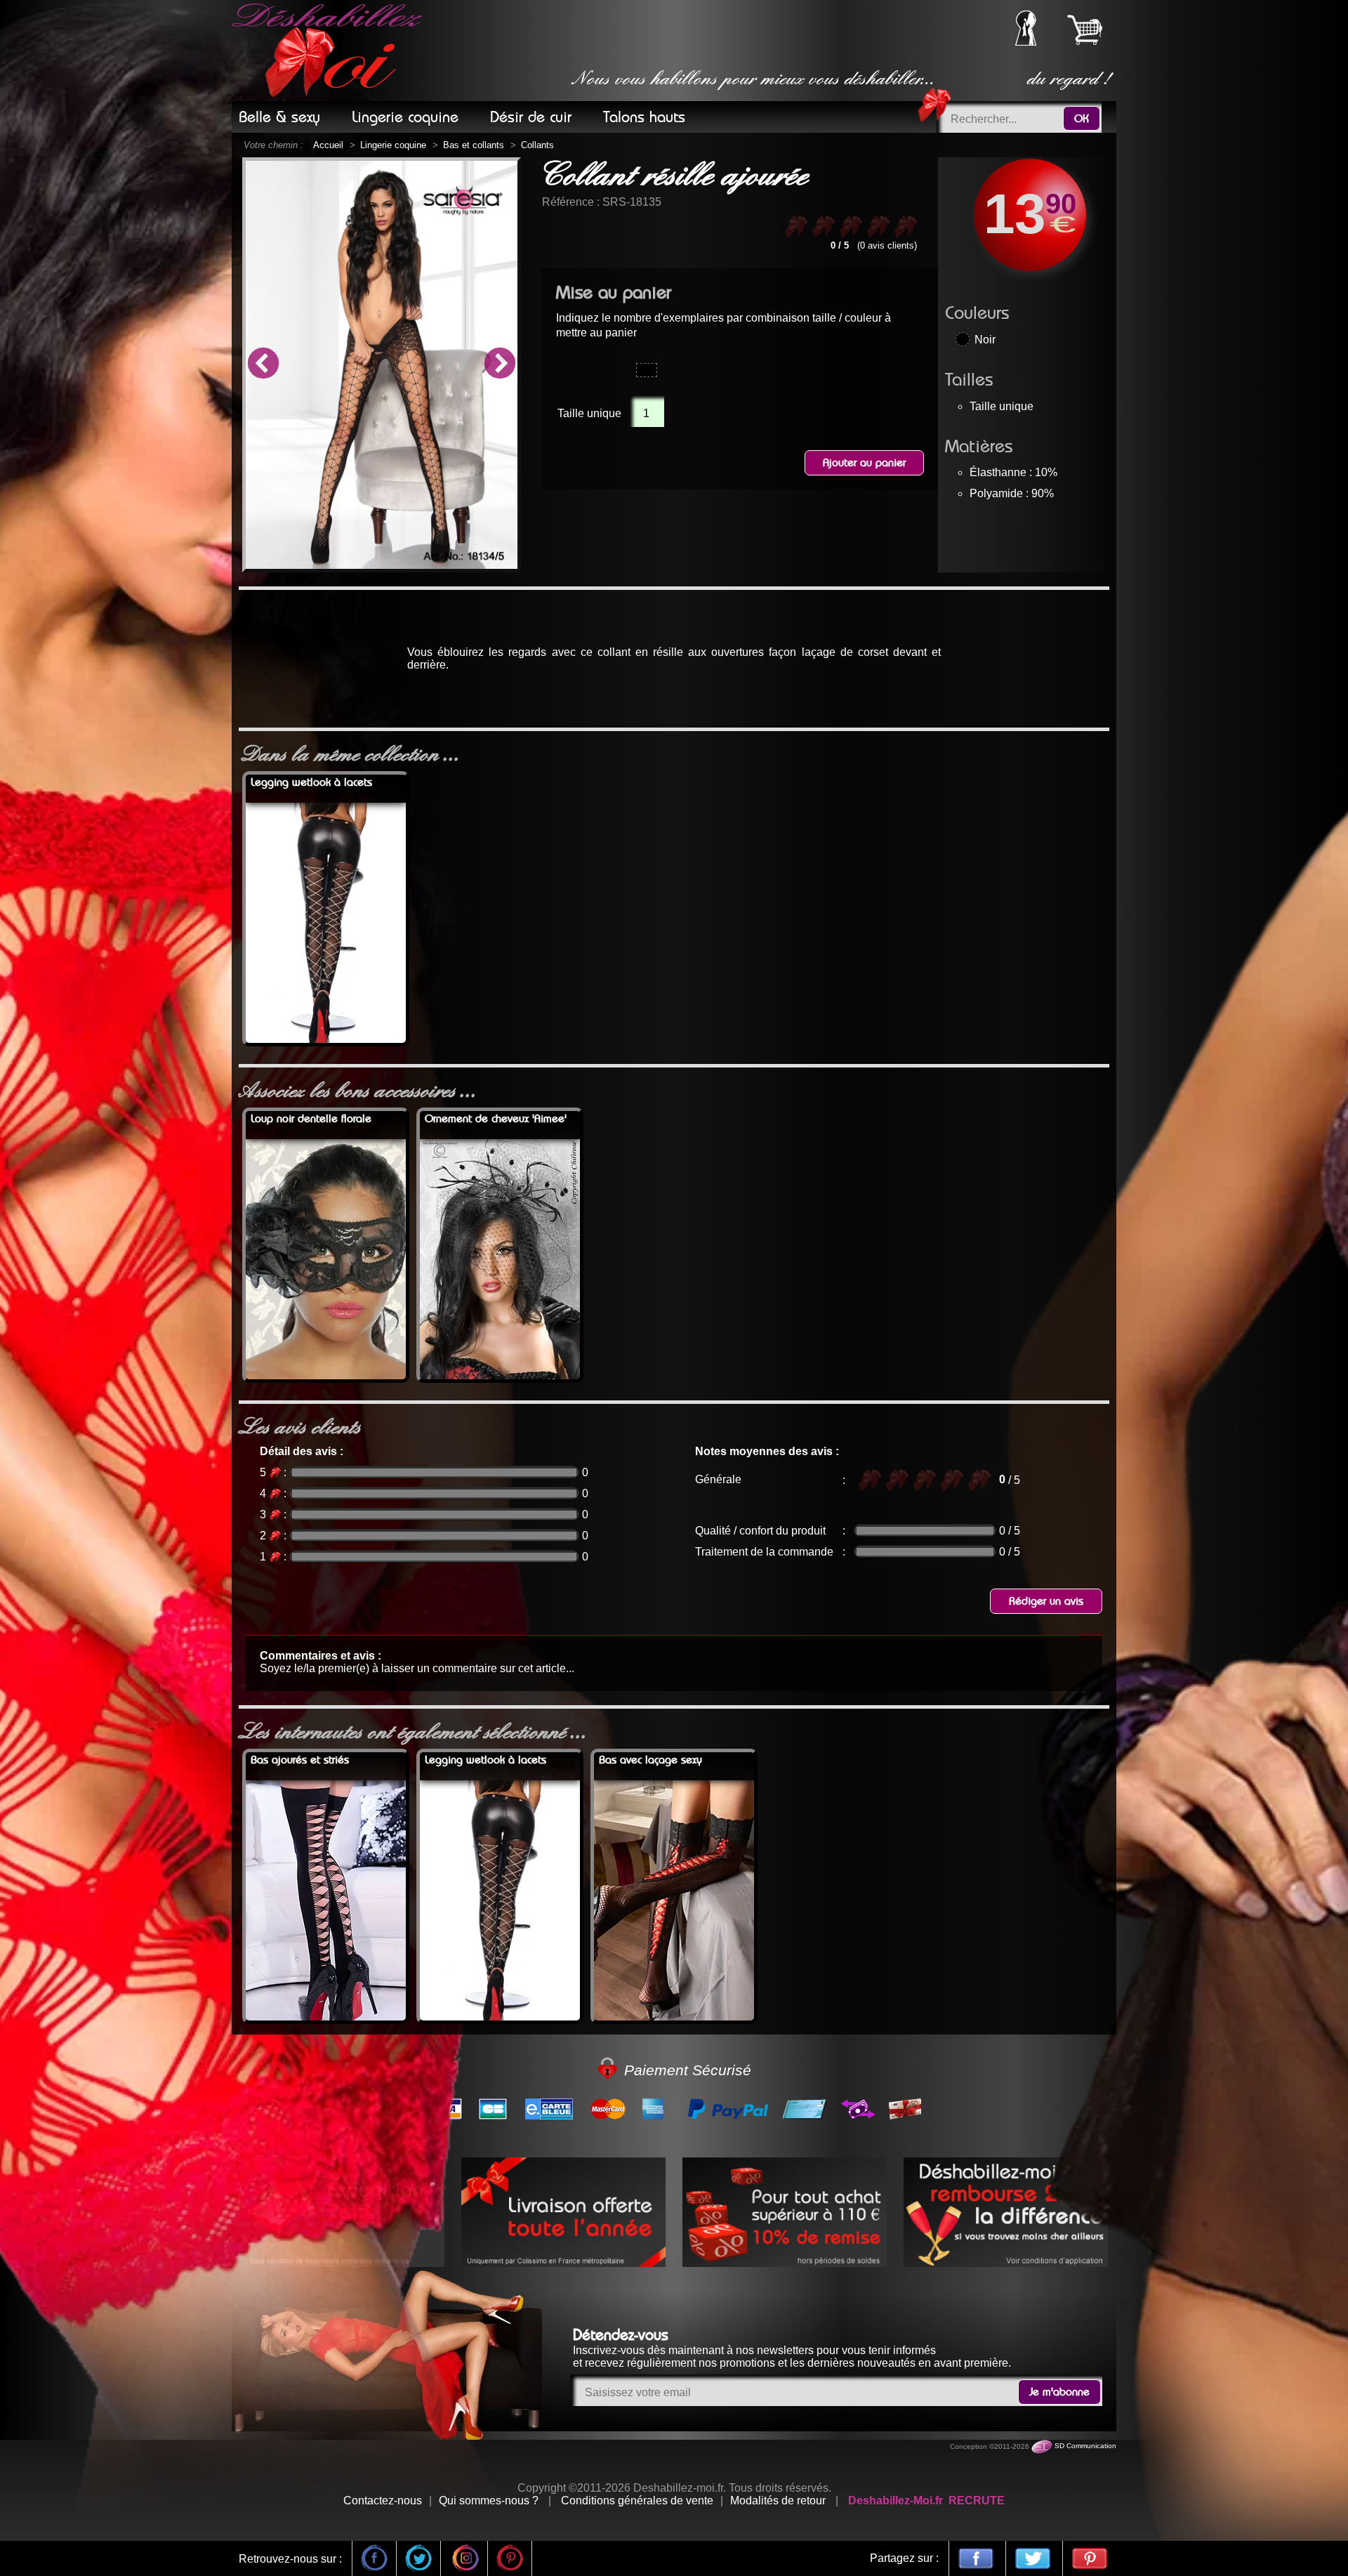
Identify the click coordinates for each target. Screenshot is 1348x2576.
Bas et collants (474, 145)
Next (500, 364)
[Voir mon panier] (1085, 29)
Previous (263, 364)
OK (1082, 119)
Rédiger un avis (1046, 1601)
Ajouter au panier (864, 463)
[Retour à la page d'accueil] (329, 51)
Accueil (328, 145)
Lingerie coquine (393, 145)
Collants (537, 145)
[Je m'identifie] (1026, 42)
